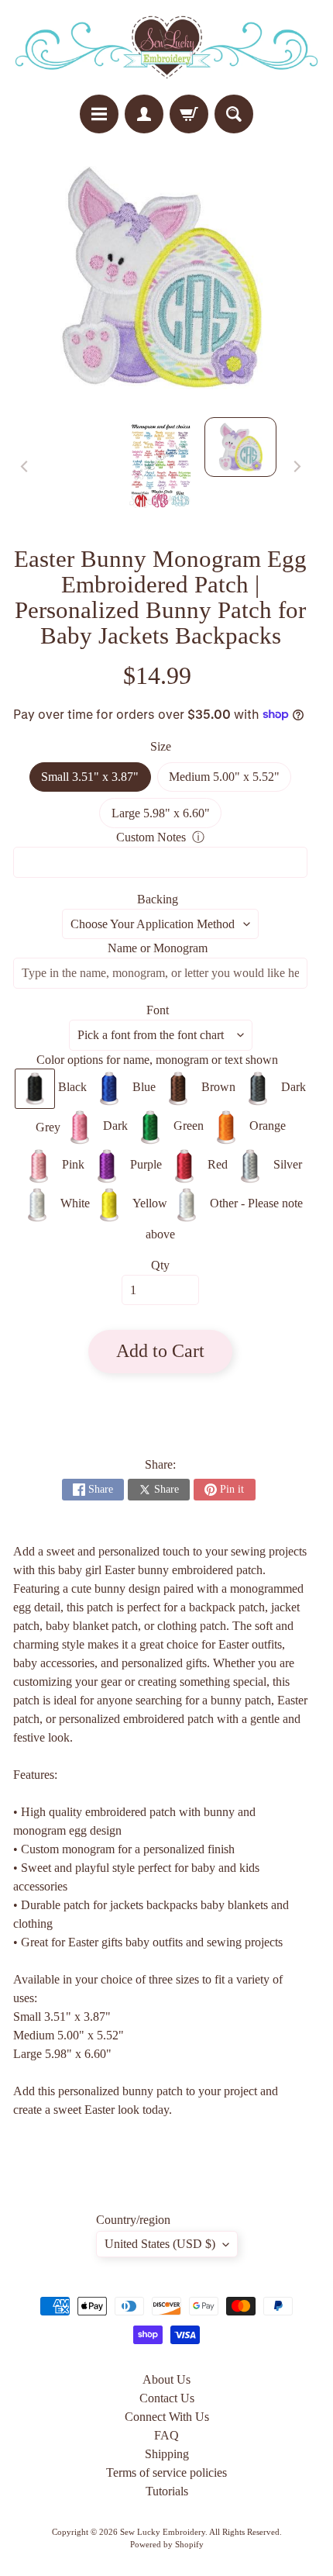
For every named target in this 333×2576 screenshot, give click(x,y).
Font (158, 1010)
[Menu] (99, 114)
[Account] (144, 114)
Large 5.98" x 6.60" (166, 817)
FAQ (166, 2435)
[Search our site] (234, 114)
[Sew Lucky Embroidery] (166, 47)
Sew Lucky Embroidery (163, 2532)
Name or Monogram (158, 948)
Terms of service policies (166, 2472)
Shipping (167, 2454)
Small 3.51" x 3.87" (96, 781)
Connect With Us (167, 2417)
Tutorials (167, 2491)
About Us (166, 2379)
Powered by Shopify (167, 2544)
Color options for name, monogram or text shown (157, 1060)
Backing (158, 899)
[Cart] (189, 114)
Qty (160, 1265)
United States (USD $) (160, 2244)
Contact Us (167, 2398)
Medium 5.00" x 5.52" (230, 781)
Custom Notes (151, 837)
